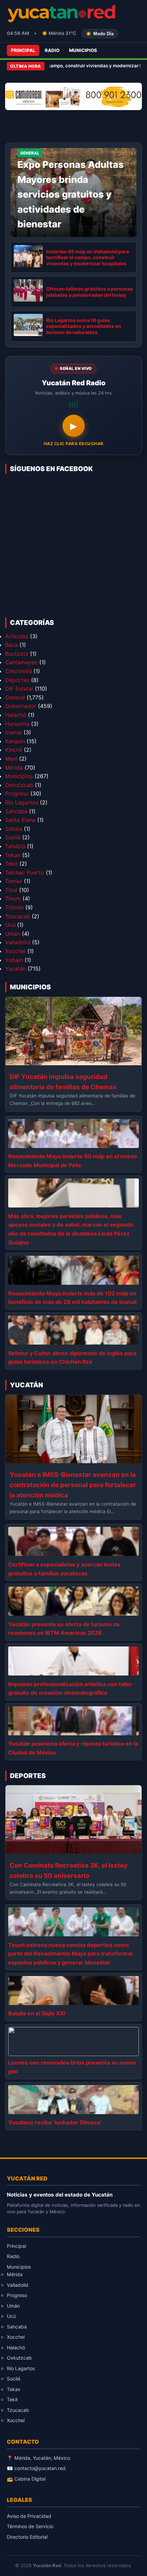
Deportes (17, 680)
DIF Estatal (19, 689)
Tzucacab (18, 916)
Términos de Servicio (30, 2526)
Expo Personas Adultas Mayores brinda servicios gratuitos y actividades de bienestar (71, 194)
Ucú (10, 925)
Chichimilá (18, 671)
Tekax (13, 855)
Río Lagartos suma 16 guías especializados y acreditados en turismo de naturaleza (84, 326)
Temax (14, 881)
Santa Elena (20, 820)
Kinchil (14, 750)
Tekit (11, 864)
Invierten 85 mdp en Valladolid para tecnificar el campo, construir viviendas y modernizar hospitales (88, 257)
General (15, 697)
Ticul (11, 890)
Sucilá (13, 837)
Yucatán (16, 969)
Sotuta (14, 829)
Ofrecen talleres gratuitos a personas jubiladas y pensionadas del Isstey (90, 292)
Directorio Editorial (27, 2537)
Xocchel (15, 951)
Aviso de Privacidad (29, 2516)
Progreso (17, 793)
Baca (11, 645)
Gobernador (21, 706)
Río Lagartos (22, 802)
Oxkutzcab (19, 785)
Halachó (16, 715)
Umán (13, 934)
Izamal (14, 732)
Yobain (14, 960)
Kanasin (15, 741)
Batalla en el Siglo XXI (37, 2013)
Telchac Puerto (25, 872)
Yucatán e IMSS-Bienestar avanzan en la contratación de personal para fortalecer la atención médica (73, 1485)
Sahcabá (16, 811)
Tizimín (14, 907)
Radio (52, 50)
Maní (11, 759)
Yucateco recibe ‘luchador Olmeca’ (55, 2122)
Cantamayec (21, 662)
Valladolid (18, 942)
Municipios (83, 50)
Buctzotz (17, 654)
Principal (23, 50)
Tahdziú (15, 846)
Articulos (17, 636)
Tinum (13, 898)
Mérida (14, 768)
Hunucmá (17, 724)
